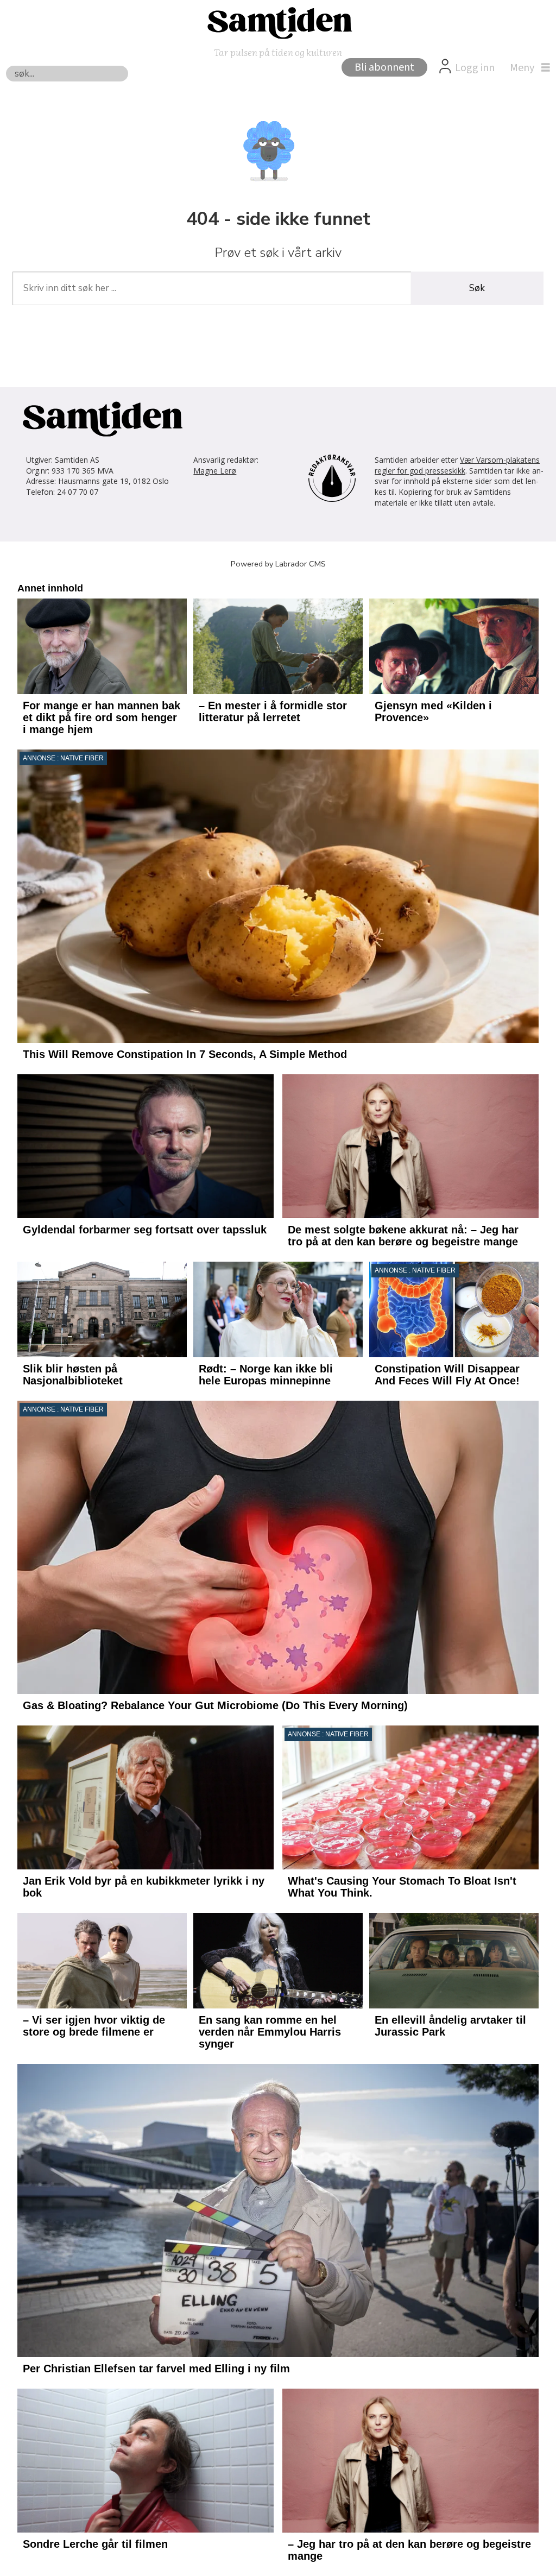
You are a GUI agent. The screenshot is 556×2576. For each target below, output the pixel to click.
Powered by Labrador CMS (278, 564)
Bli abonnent (384, 67)
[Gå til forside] (278, 22)
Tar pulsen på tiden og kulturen (278, 52)
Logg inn (475, 68)
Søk (477, 288)
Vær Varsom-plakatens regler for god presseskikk (457, 465)
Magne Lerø (215, 471)
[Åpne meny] (527, 68)
